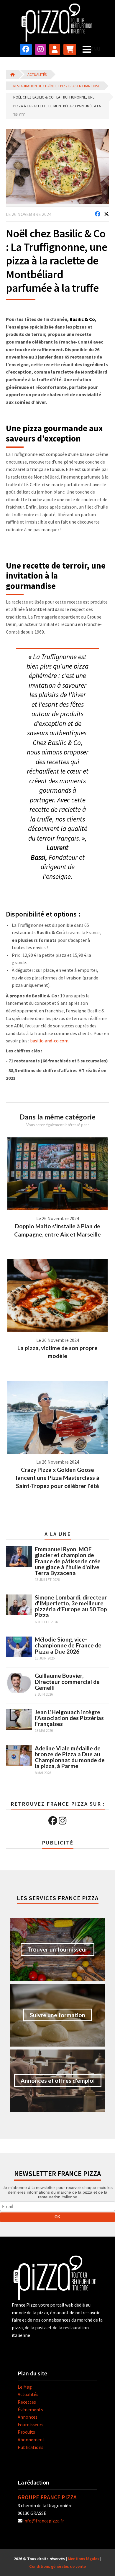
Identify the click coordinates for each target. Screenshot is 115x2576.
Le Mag (25, 2387)
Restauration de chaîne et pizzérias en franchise (56, 86)
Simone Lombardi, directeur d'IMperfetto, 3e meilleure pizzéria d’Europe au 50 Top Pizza (71, 1606)
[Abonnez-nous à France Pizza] (70, 49)
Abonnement (31, 2440)
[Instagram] (63, 1821)
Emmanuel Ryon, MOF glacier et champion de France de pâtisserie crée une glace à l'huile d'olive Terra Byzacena (68, 1561)
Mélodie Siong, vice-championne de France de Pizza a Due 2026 (68, 1645)
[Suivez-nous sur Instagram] (41, 49)
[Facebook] (53, 1821)
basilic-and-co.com (49, 1041)
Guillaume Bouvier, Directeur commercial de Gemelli (67, 1681)
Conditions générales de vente (57, 2566)
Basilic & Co (82, 319)
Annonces (28, 2417)
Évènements (30, 2410)
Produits (26, 2432)
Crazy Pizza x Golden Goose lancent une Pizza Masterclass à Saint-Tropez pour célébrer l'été (58, 1478)
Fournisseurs (31, 2425)
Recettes (27, 2402)
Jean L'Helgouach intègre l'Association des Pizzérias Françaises (69, 1718)
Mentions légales (84, 2559)
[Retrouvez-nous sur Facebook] (26, 49)
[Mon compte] (55, 49)
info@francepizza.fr (44, 2521)
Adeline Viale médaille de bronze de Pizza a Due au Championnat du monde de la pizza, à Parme (70, 1757)
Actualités (37, 74)
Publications (31, 2447)
